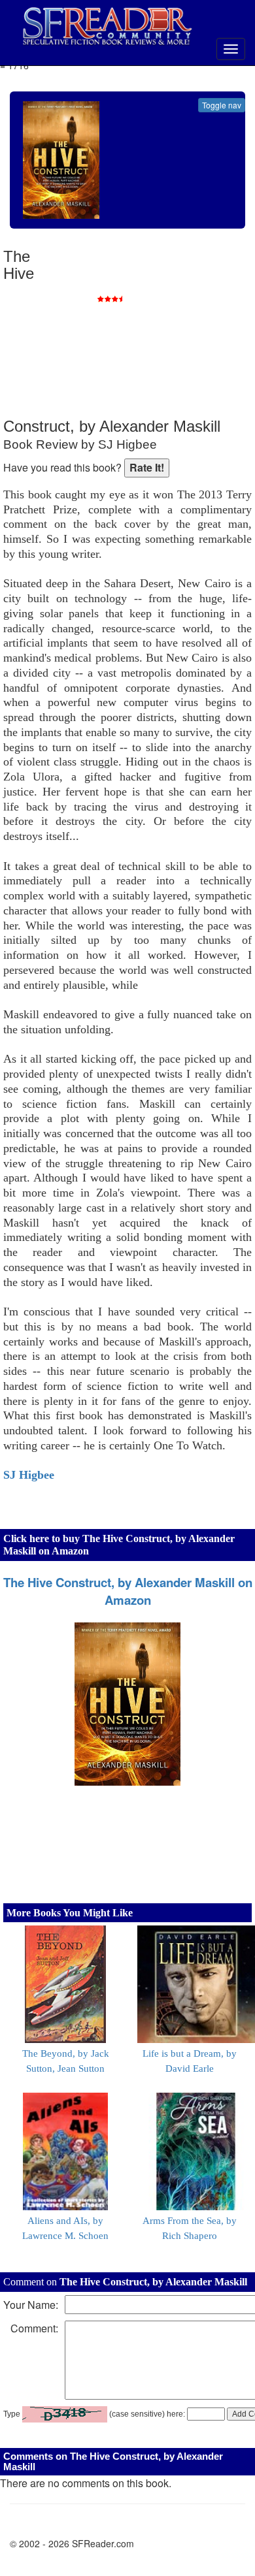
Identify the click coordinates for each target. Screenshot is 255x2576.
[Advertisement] (154, 333)
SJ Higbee (29, 1475)
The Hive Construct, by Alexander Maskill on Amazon (128, 1591)
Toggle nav (222, 105)
